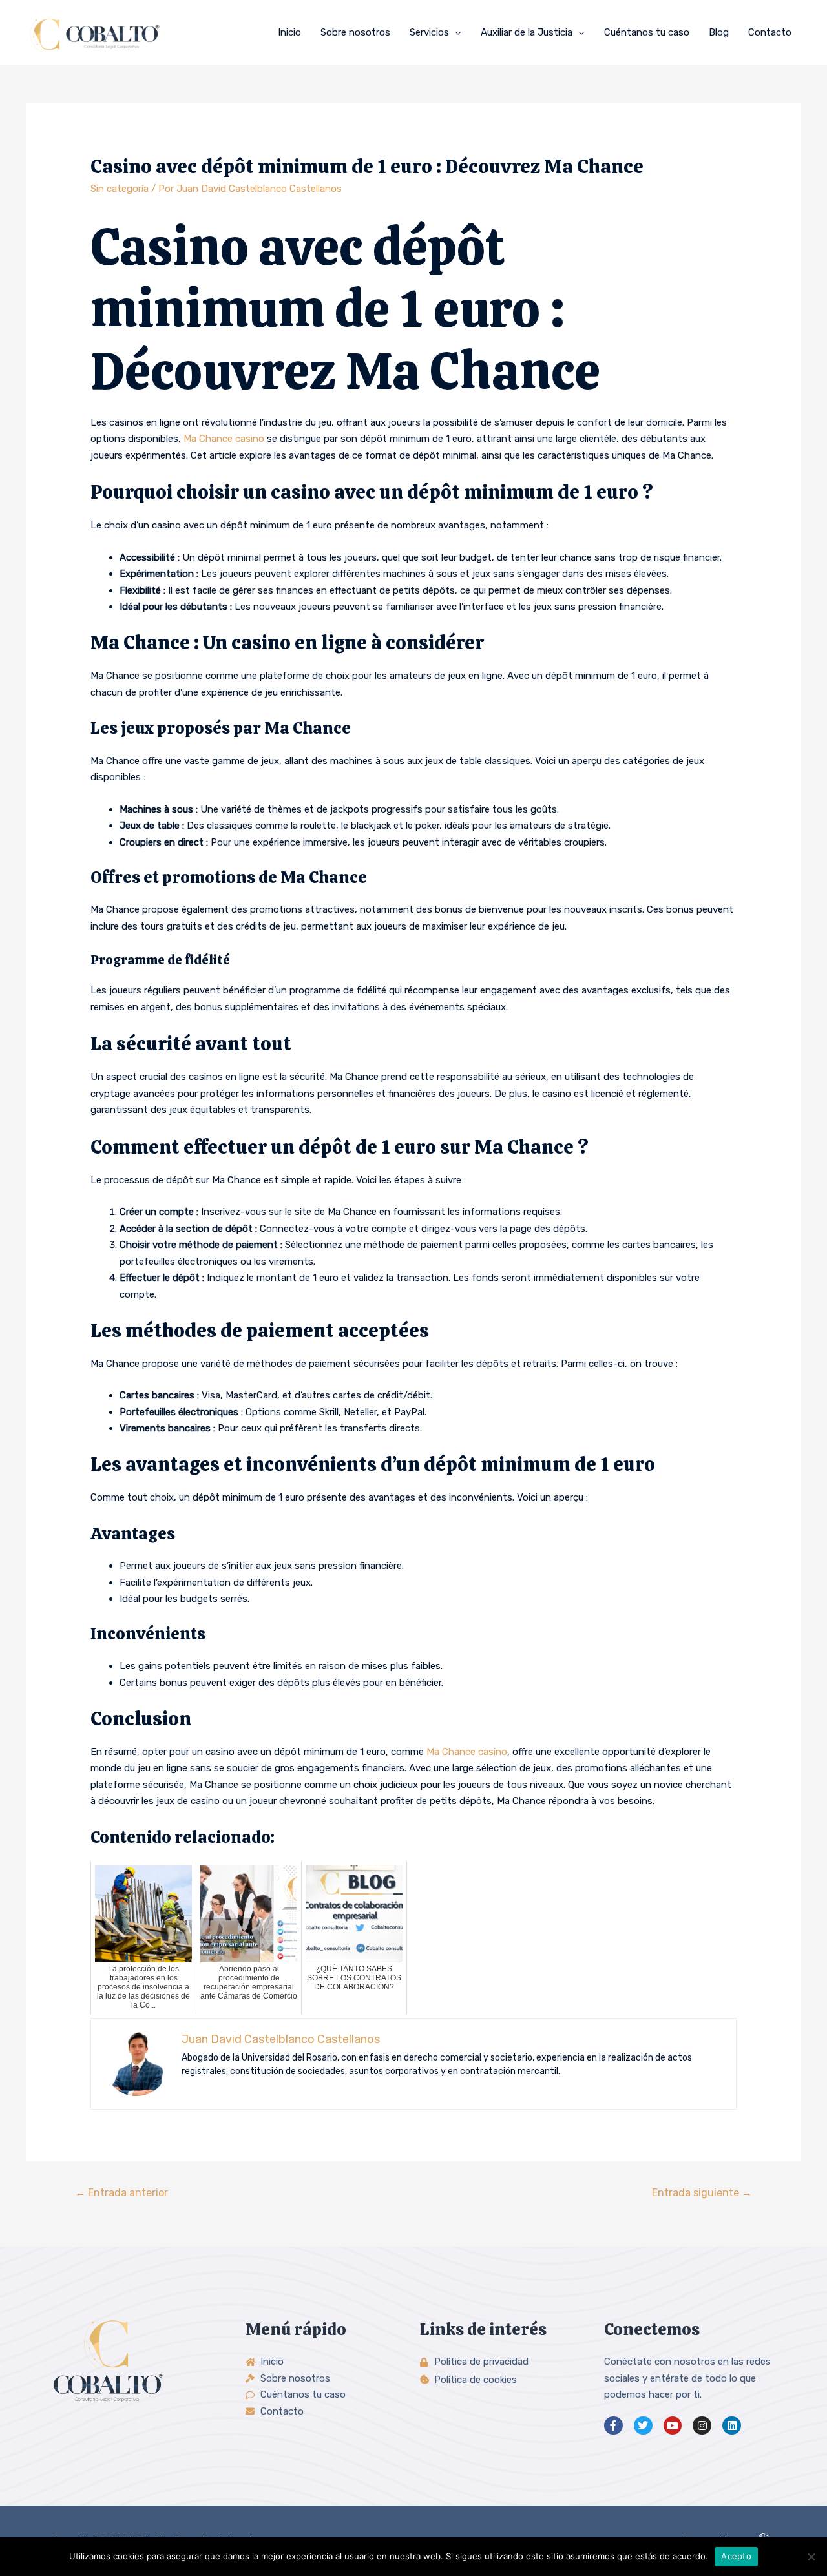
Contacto (770, 32)
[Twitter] (643, 2426)
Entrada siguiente (702, 2193)
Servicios (429, 32)
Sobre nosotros (355, 32)
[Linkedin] (732, 2426)
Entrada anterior (121, 2193)
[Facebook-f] (613, 2426)
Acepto (736, 2556)
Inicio (289, 32)
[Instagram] (702, 2426)
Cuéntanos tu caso (647, 32)
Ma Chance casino (224, 439)
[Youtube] (673, 2426)
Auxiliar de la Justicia (527, 32)
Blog (719, 32)
